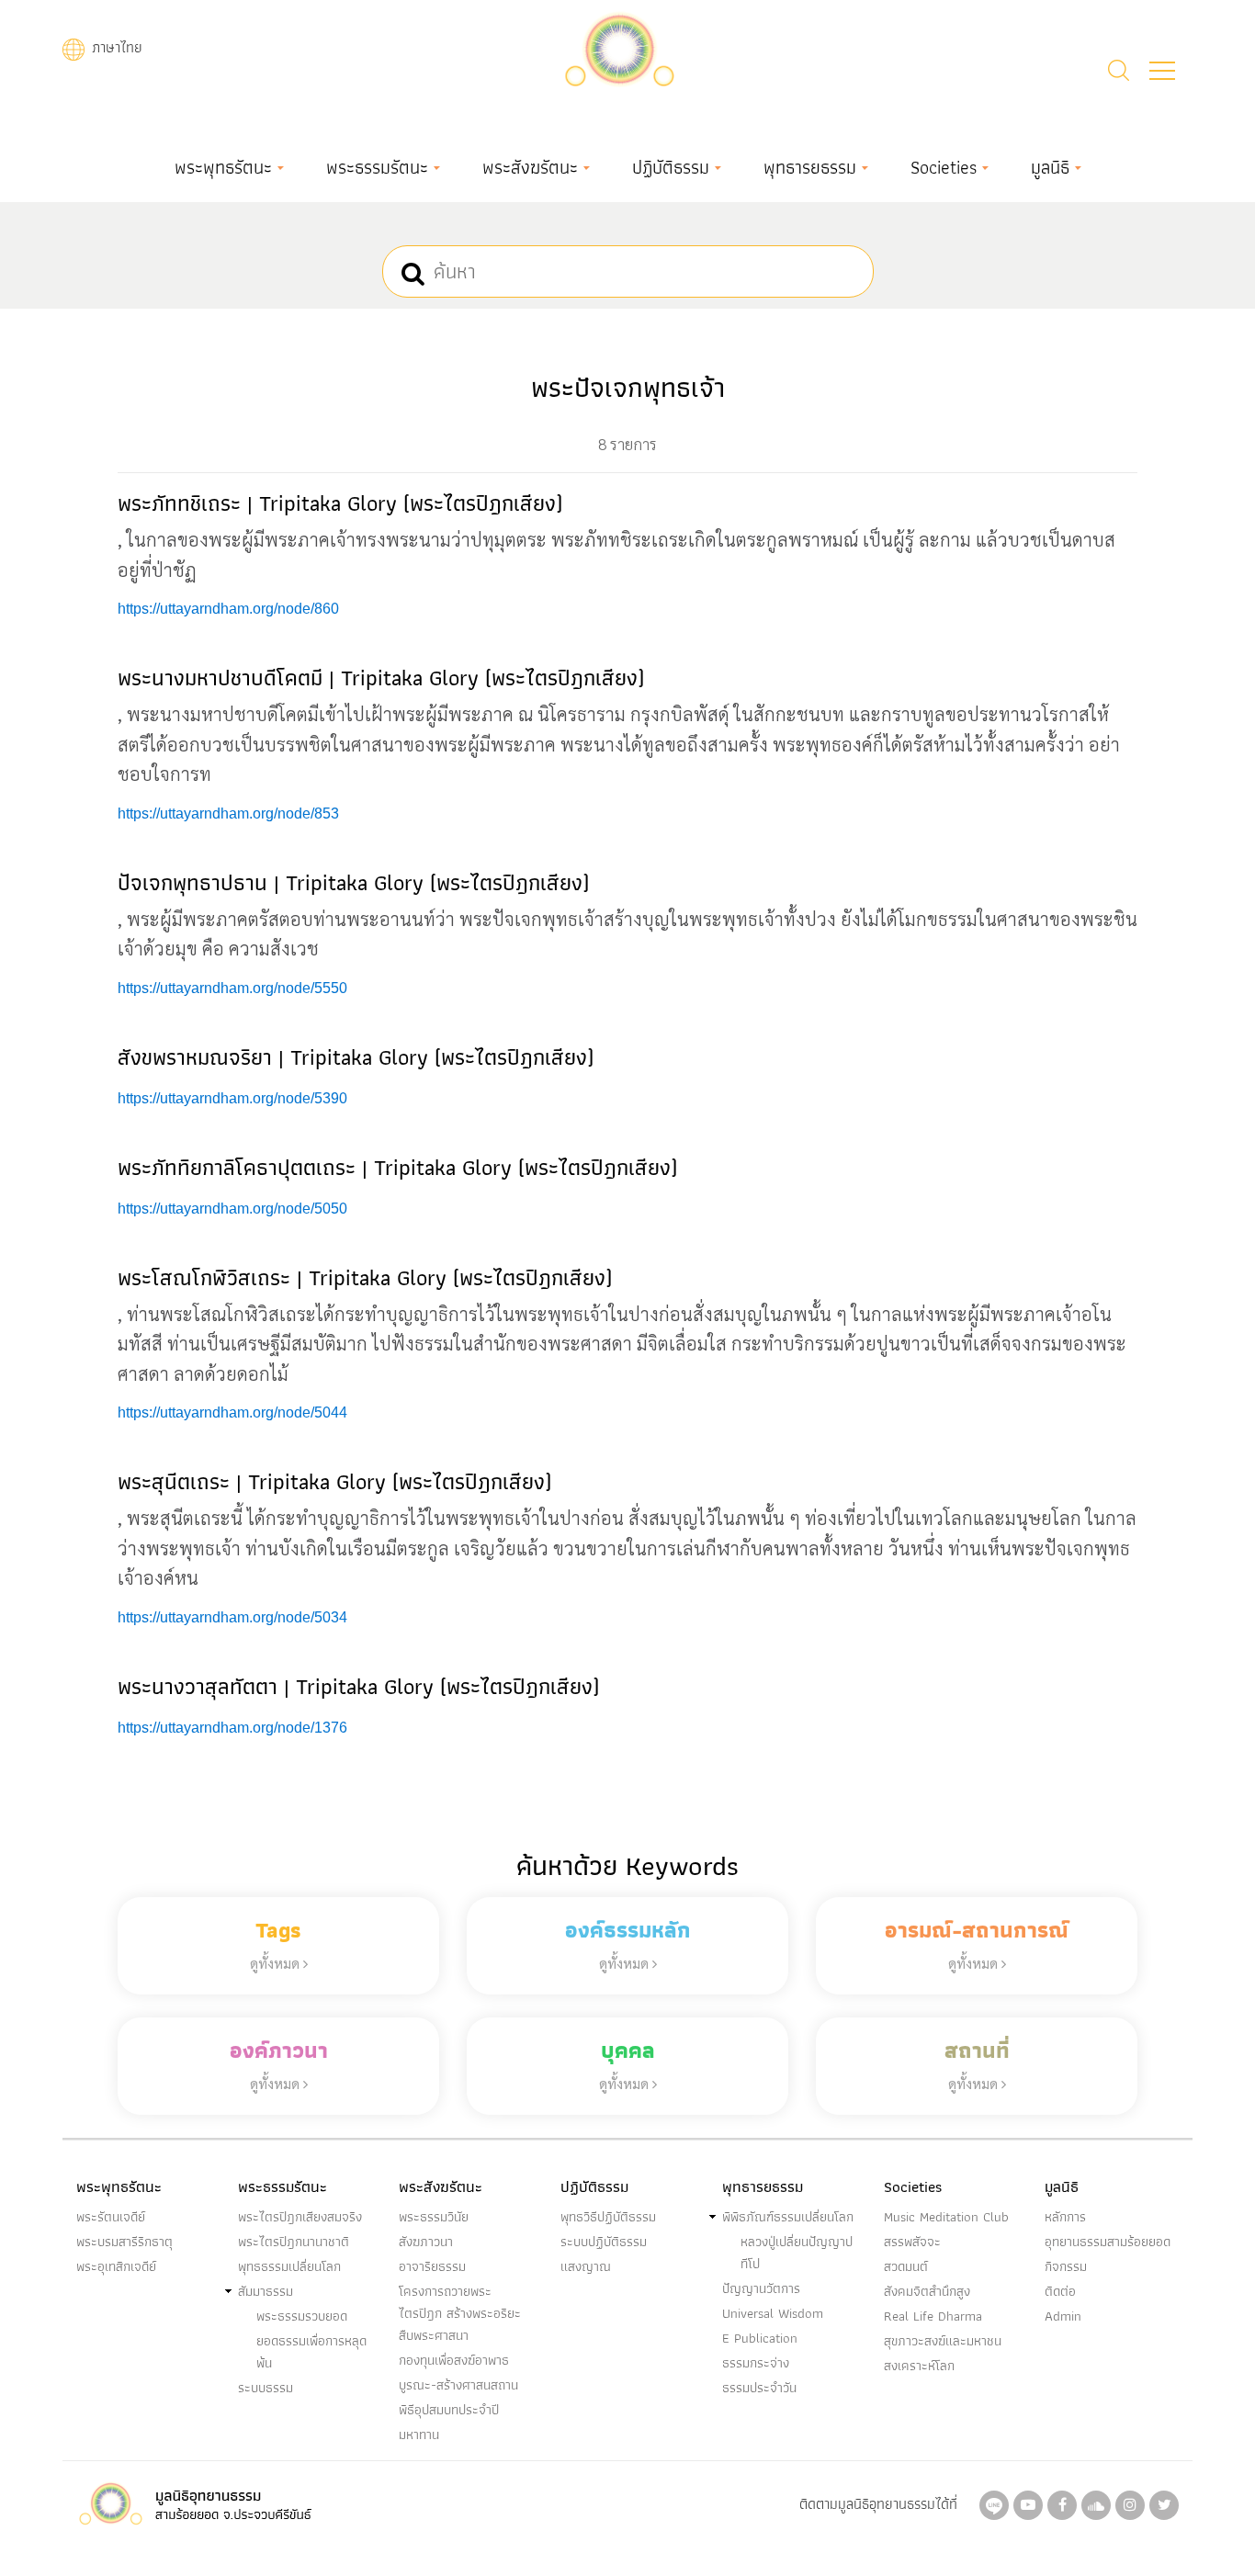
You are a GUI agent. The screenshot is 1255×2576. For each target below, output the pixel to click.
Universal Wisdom (773, 2313)
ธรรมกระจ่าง (756, 2363)
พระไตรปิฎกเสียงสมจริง (300, 2217)
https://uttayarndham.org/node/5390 (232, 1098)
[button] (1162, 71)
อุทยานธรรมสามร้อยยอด (1108, 2242)
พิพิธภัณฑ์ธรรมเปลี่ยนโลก (788, 2217)
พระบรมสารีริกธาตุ (124, 2242)
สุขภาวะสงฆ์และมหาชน (943, 2341)
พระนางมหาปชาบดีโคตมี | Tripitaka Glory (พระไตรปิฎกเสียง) (381, 678)
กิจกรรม (1066, 2266)
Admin (1063, 2316)
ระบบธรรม (266, 2388)
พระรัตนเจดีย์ (111, 2217)
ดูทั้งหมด (277, 1963)
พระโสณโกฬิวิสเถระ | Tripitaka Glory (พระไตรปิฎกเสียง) (365, 1277)
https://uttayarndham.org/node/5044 (232, 1412)
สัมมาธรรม (266, 2291)
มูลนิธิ (1050, 167)
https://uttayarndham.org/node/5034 (232, 1617)
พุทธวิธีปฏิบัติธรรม (608, 2217)
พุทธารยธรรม (810, 167)
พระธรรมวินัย (434, 2217)
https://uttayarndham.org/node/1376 (232, 1728)
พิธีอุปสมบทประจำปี (449, 2410)
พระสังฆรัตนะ (530, 167)
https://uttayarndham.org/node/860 (228, 609)
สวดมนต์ (906, 2266)
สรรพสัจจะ (912, 2242)
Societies (944, 167)
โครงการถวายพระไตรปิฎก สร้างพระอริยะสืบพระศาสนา (460, 2313)
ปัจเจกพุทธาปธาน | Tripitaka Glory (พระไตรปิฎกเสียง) (353, 882)
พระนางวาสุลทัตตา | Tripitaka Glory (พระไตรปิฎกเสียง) (358, 1686)
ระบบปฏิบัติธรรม (604, 2242)
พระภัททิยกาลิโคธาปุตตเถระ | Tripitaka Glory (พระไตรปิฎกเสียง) (397, 1167)
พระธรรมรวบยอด (302, 2316)
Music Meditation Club (946, 2217)
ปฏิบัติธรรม (671, 167)
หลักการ (1065, 2217)
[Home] (619, 47)
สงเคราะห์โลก (919, 2366)
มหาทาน (419, 2435)
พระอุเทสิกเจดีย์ (116, 2266)
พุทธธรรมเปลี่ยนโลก (289, 2266)
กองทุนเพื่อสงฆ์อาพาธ (454, 2360)
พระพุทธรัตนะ (223, 167)
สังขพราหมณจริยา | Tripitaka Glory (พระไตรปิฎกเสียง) (356, 1057)
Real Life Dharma (933, 2316)
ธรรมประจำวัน (759, 2388)
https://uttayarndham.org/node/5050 (232, 1209)
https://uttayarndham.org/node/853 (228, 813)
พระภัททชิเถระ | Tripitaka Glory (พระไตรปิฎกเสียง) (340, 503)
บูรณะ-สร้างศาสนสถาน (458, 2385)
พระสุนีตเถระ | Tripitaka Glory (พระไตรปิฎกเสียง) (334, 1481)
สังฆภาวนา (426, 2242)
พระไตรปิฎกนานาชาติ (294, 2242)
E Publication (760, 2338)
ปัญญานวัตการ (761, 2288)
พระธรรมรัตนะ (377, 167)
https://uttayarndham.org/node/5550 (232, 988)
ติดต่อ (1060, 2291)
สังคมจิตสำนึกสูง (927, 2291)
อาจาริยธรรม (432, 2266)
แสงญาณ (586, 2266)
